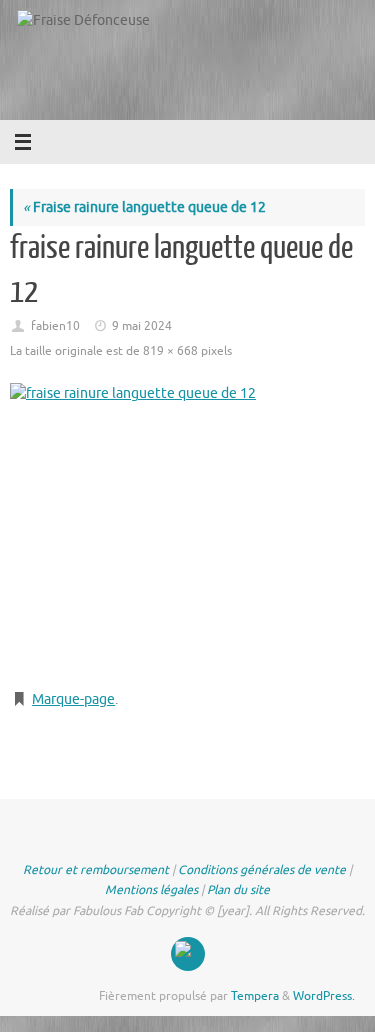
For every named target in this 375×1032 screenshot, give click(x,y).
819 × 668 (170, 351)
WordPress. (324, 996)
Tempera (255, 996)
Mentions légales (151, 890)
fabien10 (55, 326)
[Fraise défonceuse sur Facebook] (188, 954)
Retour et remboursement (96, 870)
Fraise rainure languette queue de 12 (144, 207)
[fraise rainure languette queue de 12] (187, 528)
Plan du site (238, 890)
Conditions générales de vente (262, 870)
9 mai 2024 (142, 326)
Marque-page (73, 699)
